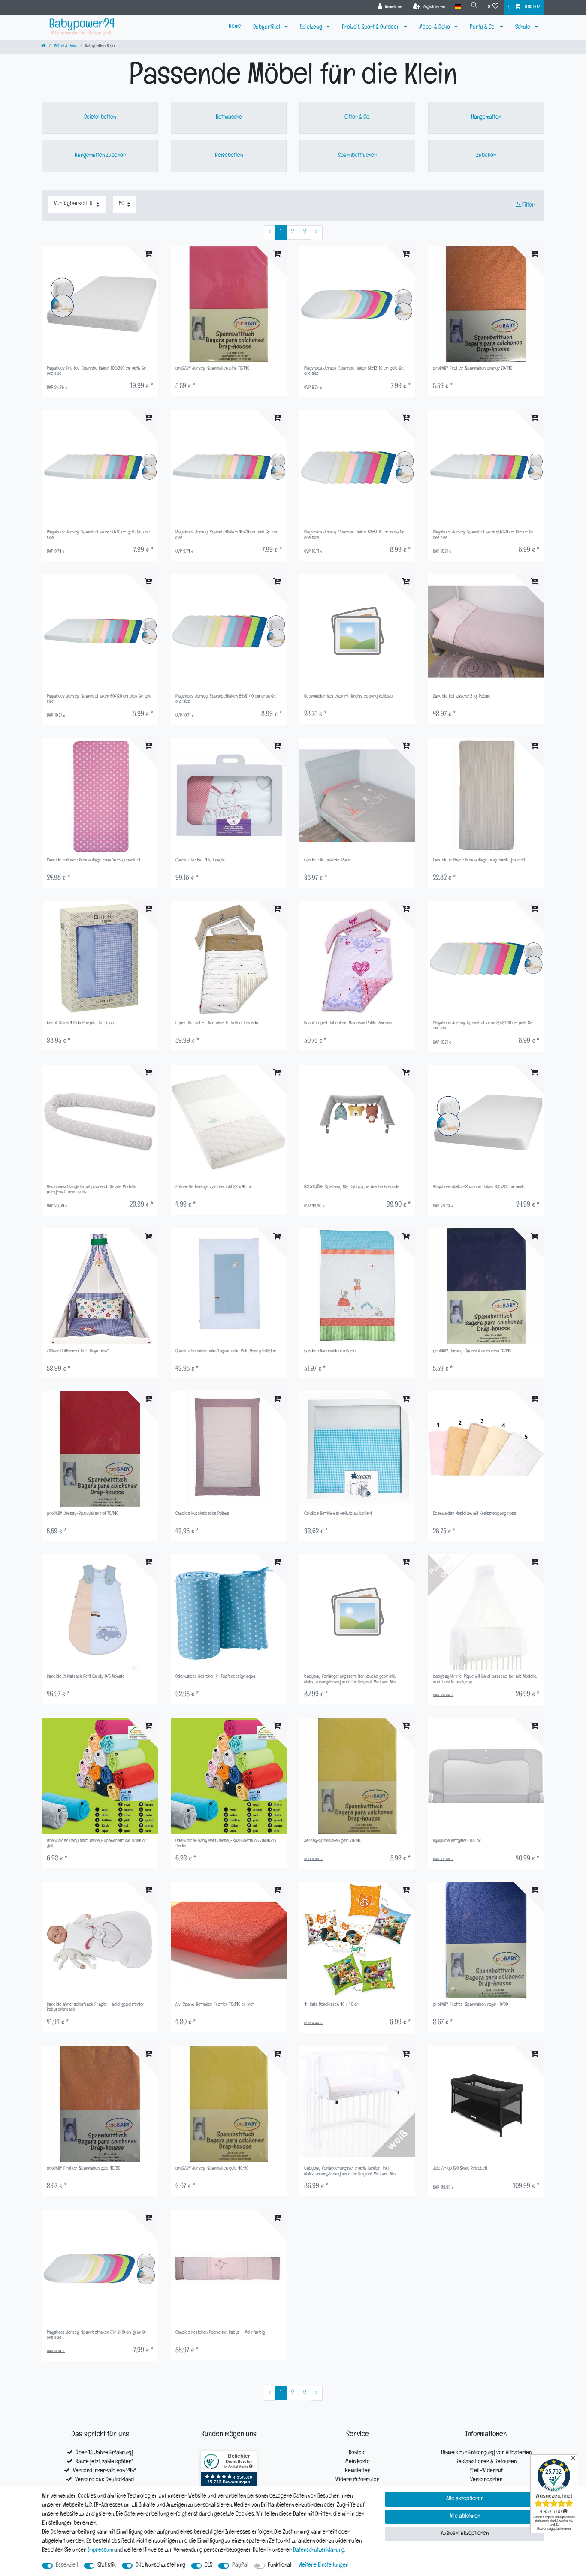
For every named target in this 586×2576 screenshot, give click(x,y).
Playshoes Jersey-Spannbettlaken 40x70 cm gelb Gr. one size (98, 535)
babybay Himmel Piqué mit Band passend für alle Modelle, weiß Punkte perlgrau (485, 1680)
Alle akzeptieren (465, 2499)
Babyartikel (267, 28)
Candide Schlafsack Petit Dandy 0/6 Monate (86, 1677)
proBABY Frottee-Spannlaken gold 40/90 (83, 2169)
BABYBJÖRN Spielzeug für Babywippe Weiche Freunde (352, 1187)
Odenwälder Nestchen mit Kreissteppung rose (474, 1514)
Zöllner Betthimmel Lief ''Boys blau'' (78, 1352)
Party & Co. (483, 28)
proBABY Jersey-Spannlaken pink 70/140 (212, 369)
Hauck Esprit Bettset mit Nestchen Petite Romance (349, 1024)
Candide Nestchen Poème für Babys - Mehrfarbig (220, 2333)
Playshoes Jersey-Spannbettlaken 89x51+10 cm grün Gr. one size (226, 700)
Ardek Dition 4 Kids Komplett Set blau (80, 1024)
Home (235, 27)
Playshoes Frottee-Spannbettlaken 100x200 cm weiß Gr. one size (97, 372)
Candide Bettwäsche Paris (328, 861)
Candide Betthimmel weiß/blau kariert (338, 1514)
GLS (208, 2565)
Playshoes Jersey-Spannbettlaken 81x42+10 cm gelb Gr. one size (354, 372)
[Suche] (474, 7)
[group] (357, 304)
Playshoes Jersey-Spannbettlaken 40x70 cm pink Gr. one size (227, 535)
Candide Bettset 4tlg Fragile (200, 861)
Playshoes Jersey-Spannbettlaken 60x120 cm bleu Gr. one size (99, 700)
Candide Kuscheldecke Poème (202, 1514)
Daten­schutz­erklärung (319, 2550)
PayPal (240, 2565)
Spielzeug (312, 28)
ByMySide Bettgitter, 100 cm (457, 1841)
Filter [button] (528, 206)
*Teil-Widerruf (486, 2471)
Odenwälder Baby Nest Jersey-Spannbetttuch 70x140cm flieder (226, 1844)
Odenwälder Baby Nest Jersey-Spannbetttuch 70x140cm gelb (97, 1844)
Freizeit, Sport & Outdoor (371, 28)
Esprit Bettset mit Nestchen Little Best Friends (217, 1024)
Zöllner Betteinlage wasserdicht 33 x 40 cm (214, 1187)
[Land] (458, 7)
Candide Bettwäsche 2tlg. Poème (462, 697)
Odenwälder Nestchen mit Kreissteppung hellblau (348, 697)
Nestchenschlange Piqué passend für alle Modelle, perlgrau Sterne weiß (92, 1190)
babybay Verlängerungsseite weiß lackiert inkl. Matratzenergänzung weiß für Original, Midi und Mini (350, 2171)
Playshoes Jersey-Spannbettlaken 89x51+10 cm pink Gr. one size (483, 1026)
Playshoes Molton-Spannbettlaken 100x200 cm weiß (479, 1187)
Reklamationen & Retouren (486, 2462)
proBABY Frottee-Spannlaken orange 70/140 (473, 369)
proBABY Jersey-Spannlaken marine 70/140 (472, 1352)
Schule (523, 28)
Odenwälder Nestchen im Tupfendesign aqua (215, 1677)
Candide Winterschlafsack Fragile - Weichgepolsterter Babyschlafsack (96, 2008)
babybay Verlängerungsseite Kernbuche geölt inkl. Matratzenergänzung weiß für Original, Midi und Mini (350, 1680)
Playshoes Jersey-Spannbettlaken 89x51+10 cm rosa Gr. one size (355, 535)
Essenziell (67, 2565)
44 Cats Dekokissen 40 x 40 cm (332, 2005)
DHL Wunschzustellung (160, 2565)
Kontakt (357, 2453)
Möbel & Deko (435, 28)
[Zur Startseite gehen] (44, 47)
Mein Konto (358, 2462)
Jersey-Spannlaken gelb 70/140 (333, 1841)
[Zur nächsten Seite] (317, 233)
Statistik (107, 2565)
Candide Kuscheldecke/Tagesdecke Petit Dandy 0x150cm (226, 1352)
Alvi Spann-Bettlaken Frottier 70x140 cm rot (214, 2005)
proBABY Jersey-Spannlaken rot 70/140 (83, 1514)
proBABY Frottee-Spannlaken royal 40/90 (470, 2005)
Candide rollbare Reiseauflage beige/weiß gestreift (479, 861)
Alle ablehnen (465, 2517)
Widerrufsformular (357, 2480)
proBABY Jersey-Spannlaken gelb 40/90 (212, 2169)
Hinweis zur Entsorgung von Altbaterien (486, 2453)
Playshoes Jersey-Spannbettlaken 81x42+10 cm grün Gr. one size (97, 2336)
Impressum (100, 2550)
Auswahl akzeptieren (465, 2534)
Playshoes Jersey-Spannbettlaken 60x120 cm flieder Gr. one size (483, 535)
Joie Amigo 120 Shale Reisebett (460, 2169)
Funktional (279, 2565)
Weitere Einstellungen (323, 2565)
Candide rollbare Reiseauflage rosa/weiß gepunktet (94, 861)
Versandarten (486, 2480)
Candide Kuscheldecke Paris (330, 1352)
